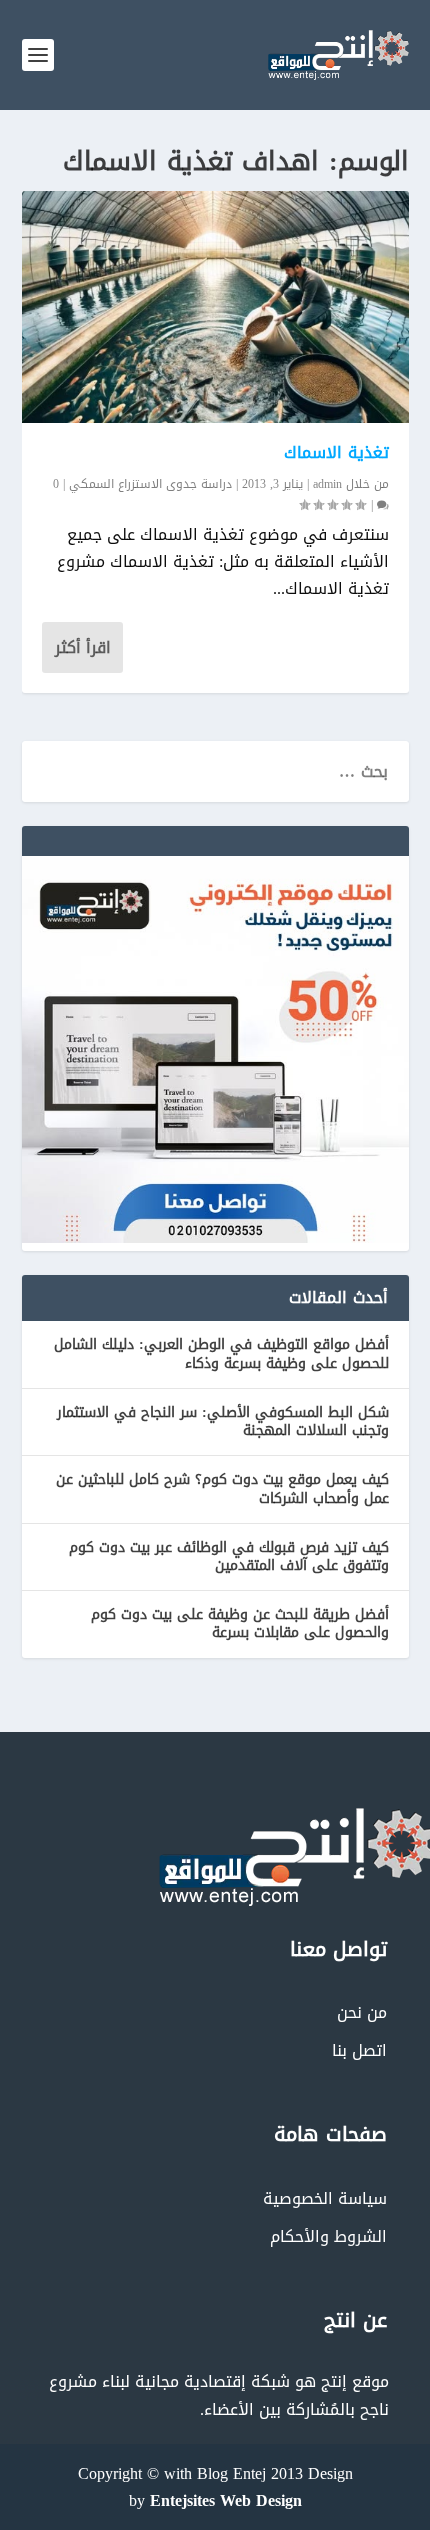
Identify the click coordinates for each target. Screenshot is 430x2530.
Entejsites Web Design (226, 2500)
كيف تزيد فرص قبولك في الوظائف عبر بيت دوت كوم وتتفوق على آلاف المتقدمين (229, 1556)
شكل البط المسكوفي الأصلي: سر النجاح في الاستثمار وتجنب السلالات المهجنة (223, 1421)
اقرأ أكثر (83, 647)
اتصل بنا (359, 2050)
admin (327, 484)
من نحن (362, 2012)
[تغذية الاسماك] (215, 307)
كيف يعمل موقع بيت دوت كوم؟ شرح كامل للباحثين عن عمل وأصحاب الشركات (222, 1488)
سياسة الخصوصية (325, 2198)
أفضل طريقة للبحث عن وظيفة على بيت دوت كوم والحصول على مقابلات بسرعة (240, 1623)
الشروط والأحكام (328, 2236)
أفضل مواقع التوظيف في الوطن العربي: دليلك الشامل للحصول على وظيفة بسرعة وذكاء (221, 1353)
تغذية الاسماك (336, 452)
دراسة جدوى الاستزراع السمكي (150, 484)
